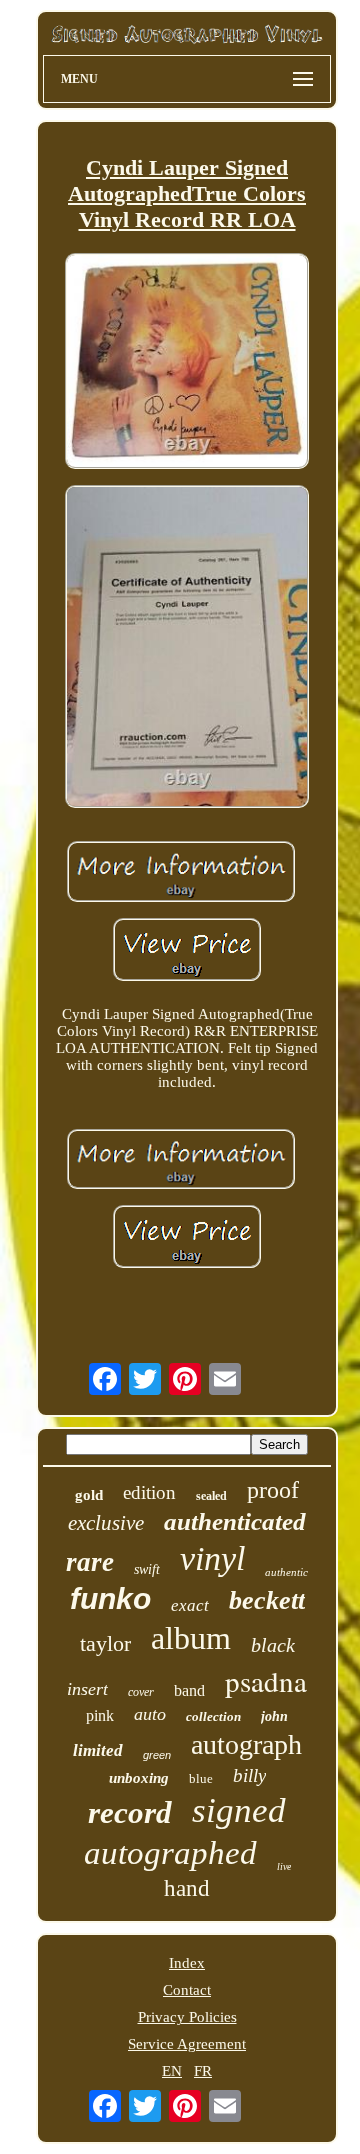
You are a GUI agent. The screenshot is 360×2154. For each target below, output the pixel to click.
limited (98, 1750)
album (191, 1638)
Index (187, 1963)
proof (273, 1490)
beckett (267, 1600)
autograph (246, 1744)
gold (89, 1495)
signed (239, 1810)
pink (100, 1715)
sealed (211, 1496)
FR (203, 2071)
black (273, 1645)
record (130, 1812)
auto (150, 1714)
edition (149, 1492)
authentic (286, 1572)
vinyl (212, 1558)
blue (201, 1778)
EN (172, 2071)
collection (213, 1716)
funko (110, 1598)
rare (90, 1562)
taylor (105, 1643)
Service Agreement (187, 2044)
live (284, 1866)
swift (147, 1569)
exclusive (106, 1523)
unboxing (139, 1778)
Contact (187, 1990)
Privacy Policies (187, 2017)
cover (141, 1692)
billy (249, 1775)
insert (87, 1689)
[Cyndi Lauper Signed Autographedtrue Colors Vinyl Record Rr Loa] (187, 363)
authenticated (235, 1521)
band (189, 1690)
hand (187, 1888)
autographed (170, 1853)
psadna (266, 1680)
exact (190, 1605)
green (157, 1755)
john (274, 1716)
